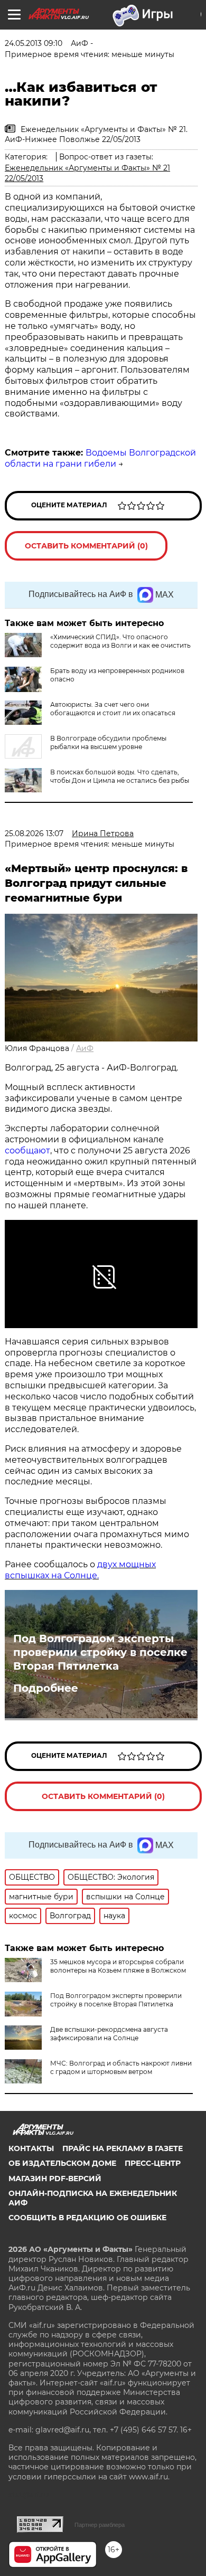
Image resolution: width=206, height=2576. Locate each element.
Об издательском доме (62, 2163)
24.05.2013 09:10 (34, 43)
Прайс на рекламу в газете (123, 2148)
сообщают (27, 1150)
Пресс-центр (153, 2163)
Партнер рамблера (100, 2525)
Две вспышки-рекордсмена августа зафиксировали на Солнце (109, 2034)
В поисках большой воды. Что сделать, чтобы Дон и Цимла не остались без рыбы (120, 776)
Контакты (31, 2148)
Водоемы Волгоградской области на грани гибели (100, 458)
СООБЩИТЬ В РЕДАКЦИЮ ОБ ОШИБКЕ (87, 2218)
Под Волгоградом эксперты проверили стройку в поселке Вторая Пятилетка (100, 1652)
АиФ (85, 1048)
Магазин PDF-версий (55, 2179)
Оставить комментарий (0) (86, 546)
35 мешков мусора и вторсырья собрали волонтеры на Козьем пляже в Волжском (118, 1966)
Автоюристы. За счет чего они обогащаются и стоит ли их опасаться (113, 709)
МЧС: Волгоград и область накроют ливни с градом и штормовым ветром (121, 2067)
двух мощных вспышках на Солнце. (80, 1570)
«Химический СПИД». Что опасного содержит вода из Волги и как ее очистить (120, 641)
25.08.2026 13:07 (34, 834)
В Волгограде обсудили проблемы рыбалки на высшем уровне (108, 742)
